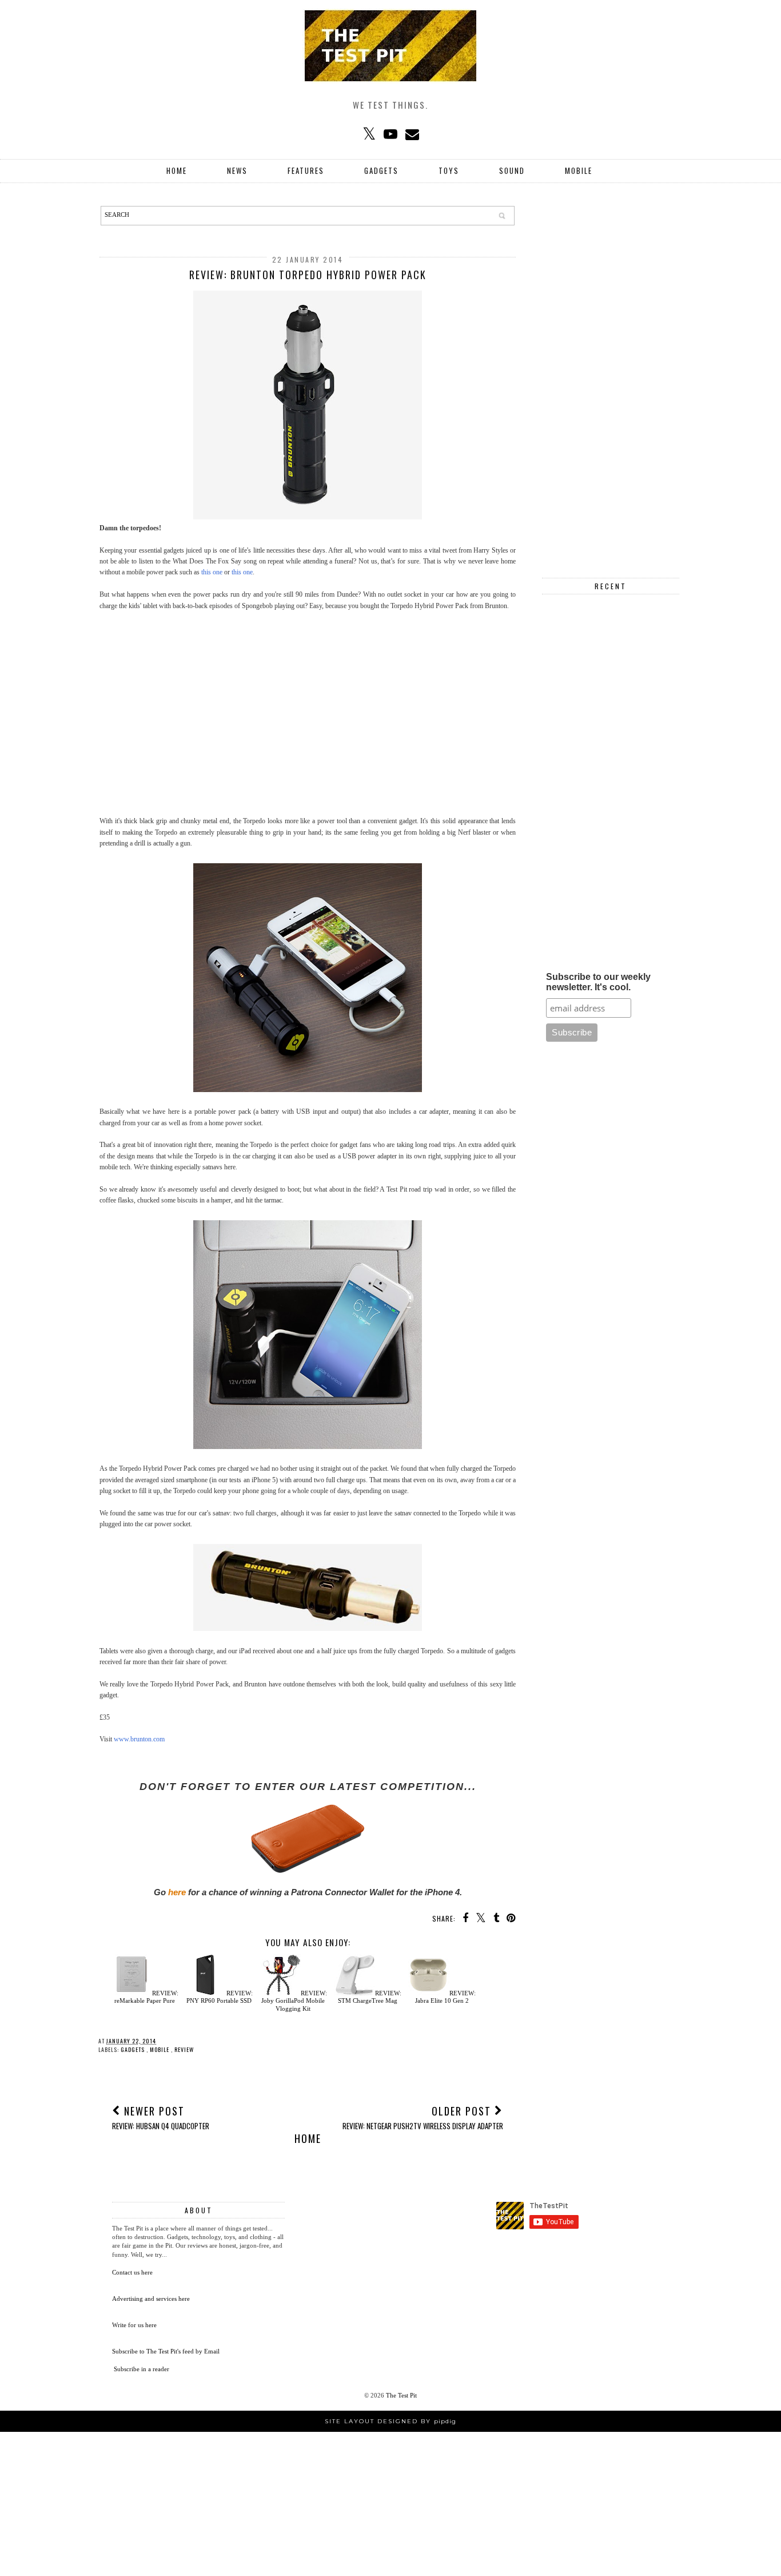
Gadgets (381, 170)
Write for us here (134, 2325)
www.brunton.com (139, 1739)
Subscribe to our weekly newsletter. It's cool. (598, 982)
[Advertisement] (308, 725)
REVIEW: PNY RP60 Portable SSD (220, 1997)
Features (306, 170)
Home (177, 170)
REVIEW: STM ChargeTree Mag (370, 1997)
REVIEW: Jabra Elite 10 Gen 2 (445, 1997)
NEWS (237, 170)
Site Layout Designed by (390, 2421)
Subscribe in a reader (142, 2369)
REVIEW (184, 2049)
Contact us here (132, 2272)
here (177, 1892)
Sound (512, 170)
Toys (449, 170)
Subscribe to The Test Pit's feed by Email (166, 2351)
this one (212, 572)
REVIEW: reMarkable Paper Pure (146, 1997)
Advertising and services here (151, 2299)
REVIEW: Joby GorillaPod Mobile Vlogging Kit (294, 2001)
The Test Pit (401, 2395)
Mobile (579, 170)
